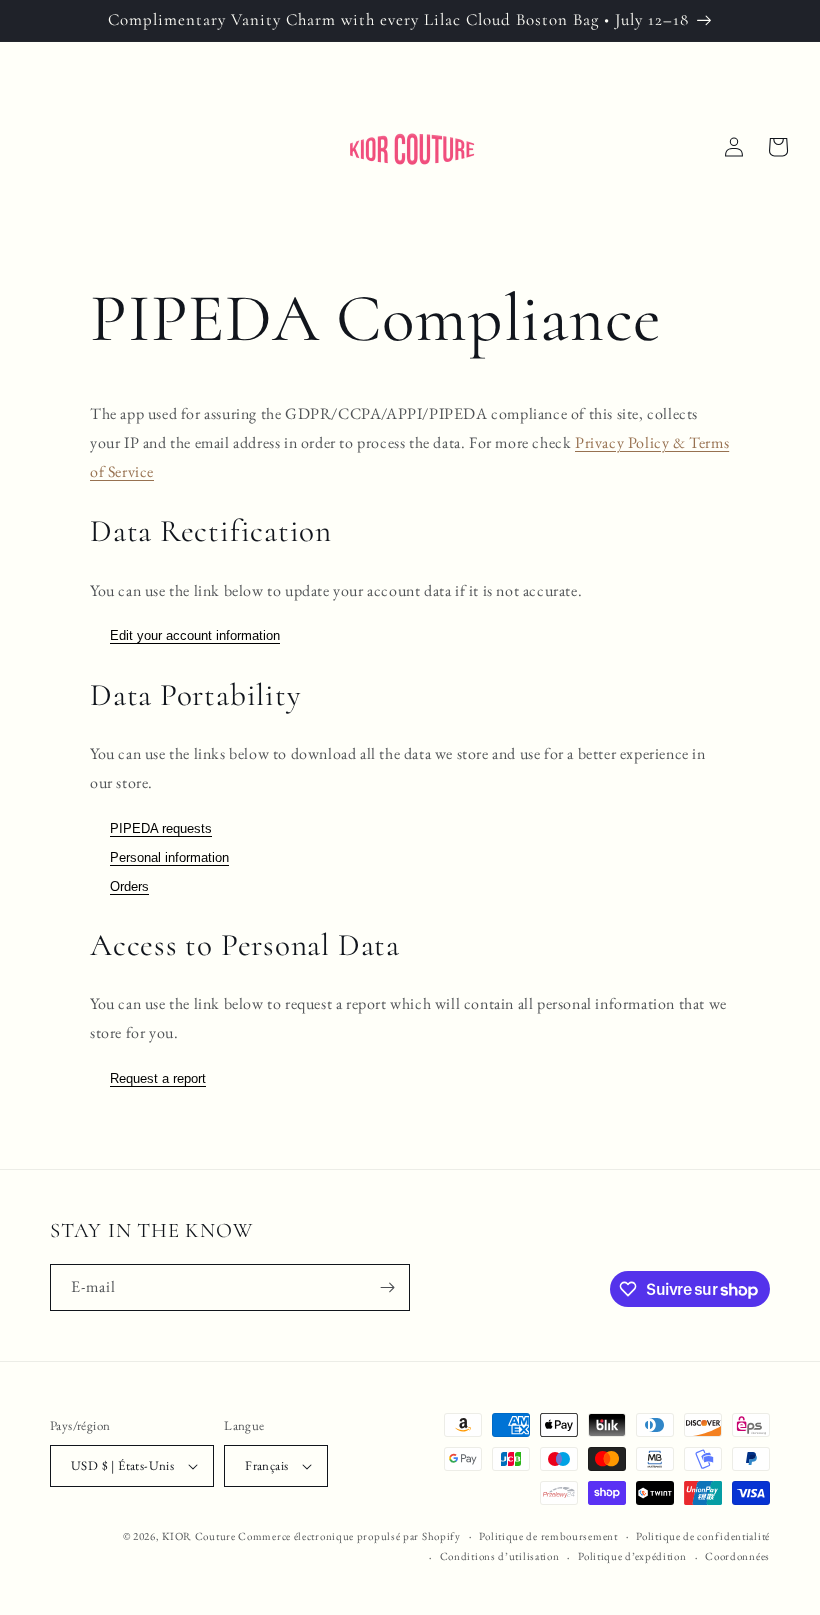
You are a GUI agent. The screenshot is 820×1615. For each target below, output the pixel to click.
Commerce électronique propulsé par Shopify (349, 1536)
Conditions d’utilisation (500, 1556)
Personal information (169, 857)
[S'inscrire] (387, 1287)
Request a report (158, 1078)
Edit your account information (195, 635)
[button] (778, 147)
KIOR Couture (198, 1536)
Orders (129, 886)
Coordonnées (737, 1556)
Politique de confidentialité (703, 1536)
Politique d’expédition (632, 1556)
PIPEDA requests (161, 828)
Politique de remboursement (548, 1536)
